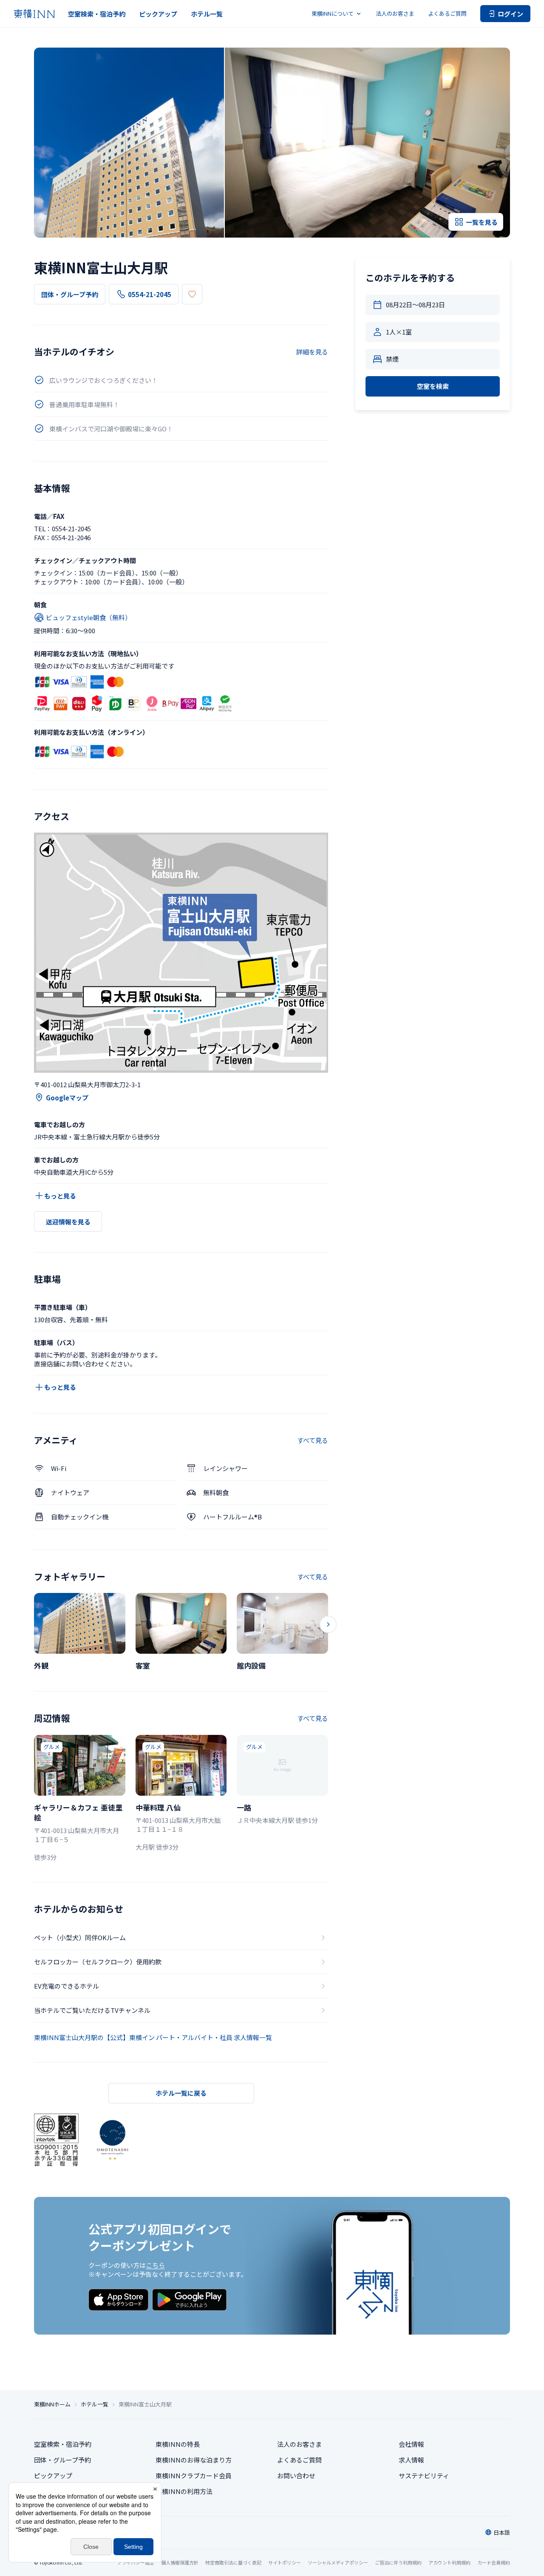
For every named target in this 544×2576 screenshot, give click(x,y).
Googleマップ (67, 1098)
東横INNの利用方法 (184, 2491)
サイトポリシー (285, 2562)
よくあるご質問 (447, 13)
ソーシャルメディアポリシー (338, 2562)
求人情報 (411, 2460)
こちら (155, 2265)
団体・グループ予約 (70, 294)
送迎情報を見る (68, 1222)
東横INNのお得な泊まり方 (194, 2460)
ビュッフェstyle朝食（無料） (89, 617)
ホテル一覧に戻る (181, 2093)
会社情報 (411, 2444)
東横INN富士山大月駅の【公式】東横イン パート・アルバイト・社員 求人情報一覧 (153, 2037)
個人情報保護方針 (180, 2562)
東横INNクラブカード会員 (194, 2475)
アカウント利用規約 (449, 2562)
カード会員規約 (494, 2562)
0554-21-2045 (150, 294)
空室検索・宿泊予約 (97, 14)
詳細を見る (312, 352)
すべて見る (313, 1440)
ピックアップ (158, 14)
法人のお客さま (395, 13)
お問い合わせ (296, 2475)
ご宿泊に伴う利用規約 (398, 2562)
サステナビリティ (424, 2475)
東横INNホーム (52, 2404)
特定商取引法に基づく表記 (233, 2562)
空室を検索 (433, 386)
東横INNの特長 (178, 2444)
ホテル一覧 (207, 14)
